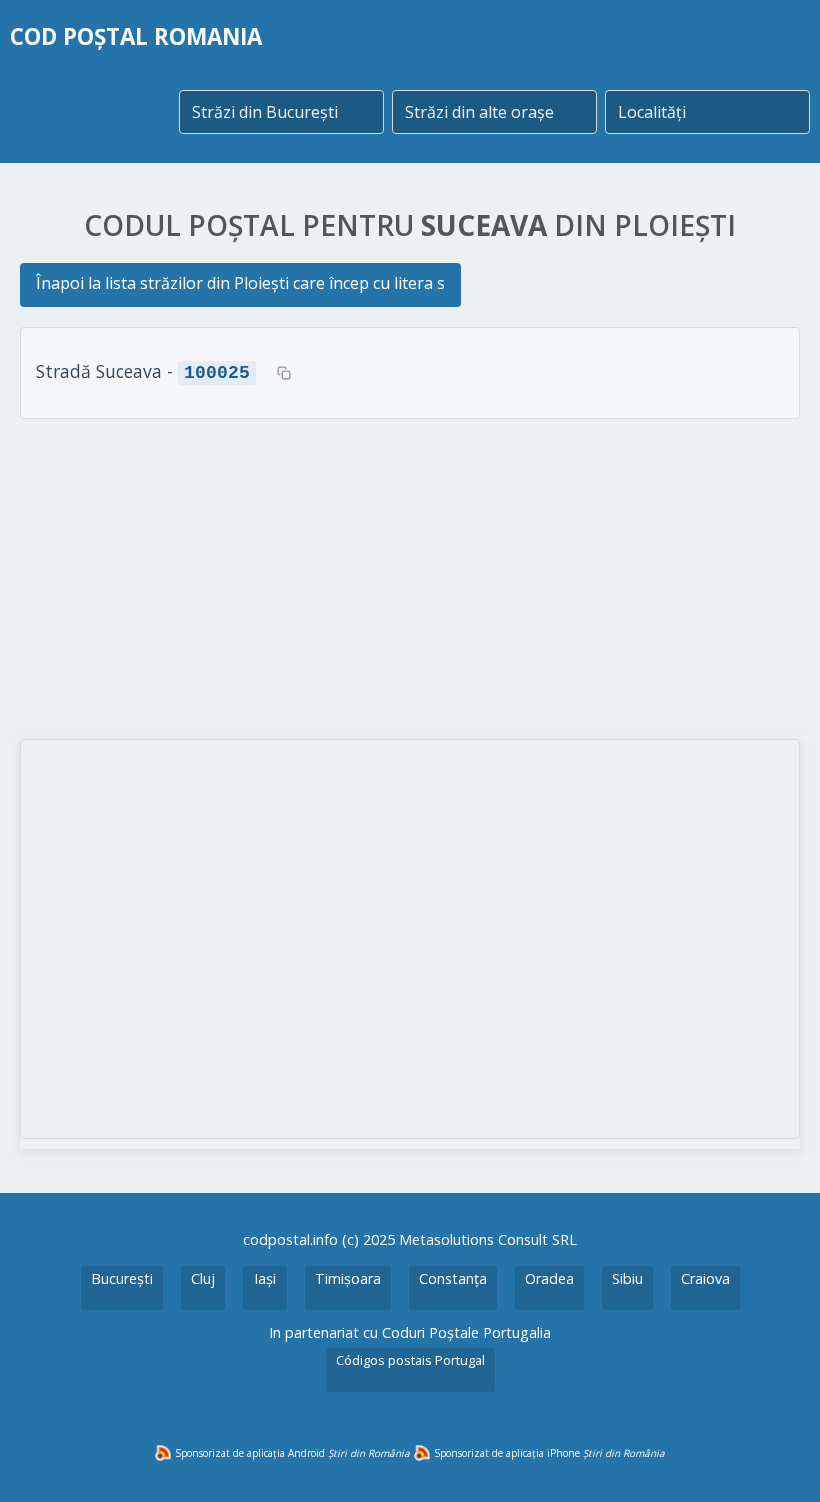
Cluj (203, 1278)
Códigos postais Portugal (410, 1360)
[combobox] (281, 112)
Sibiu (627, 1278)
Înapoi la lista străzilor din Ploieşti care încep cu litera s (240, 283)
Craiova (705, 1278)
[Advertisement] (410, 579)
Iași (265, 1278)
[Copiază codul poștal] (284, 373)
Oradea (549, 1278)
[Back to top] (778, 1460)
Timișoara (348, 1278)
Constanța (453, 1278)
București (122, 1278)
